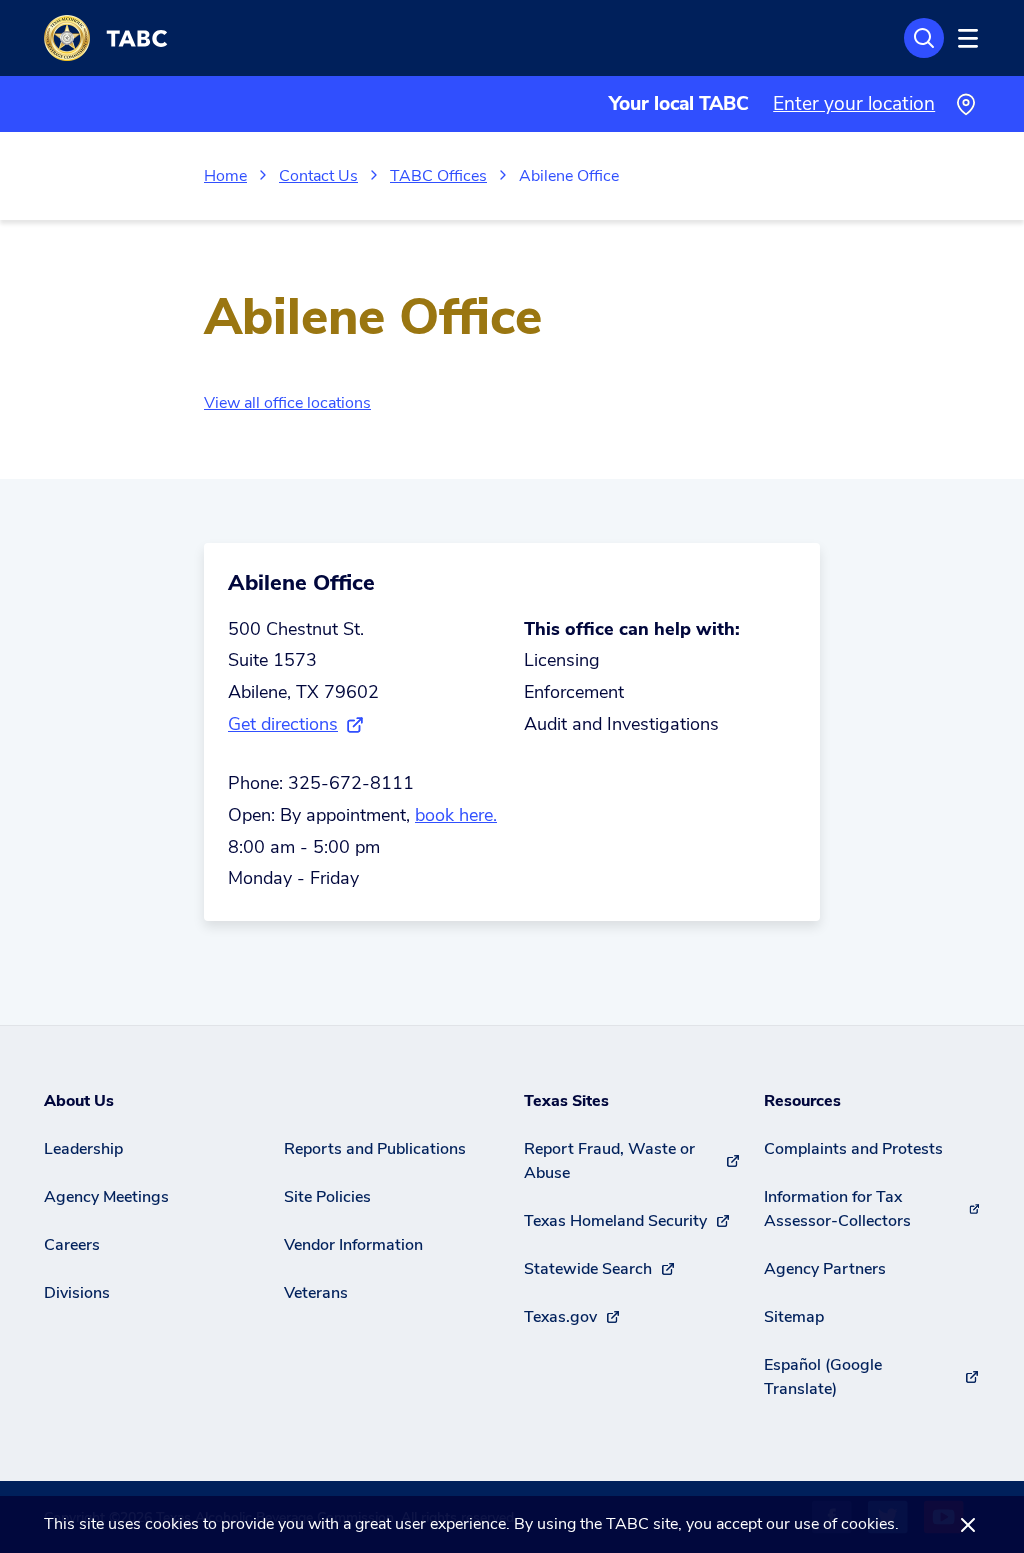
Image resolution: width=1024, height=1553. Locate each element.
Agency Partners (825, 1269)
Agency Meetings (106, 1197)
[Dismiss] (968, 1524)
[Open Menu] (965, 38)
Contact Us (318, 176)
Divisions (77, 1293)
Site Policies (327, 1197)
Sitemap (794, 1317)
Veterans (316, 1293)
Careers (72, 1245)
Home (225, 176)
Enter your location (854, 104)
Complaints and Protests (853, 1149)
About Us (79, 1101)
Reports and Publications (375, 1149)
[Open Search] (924, 38)
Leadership (83, 1149)
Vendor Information (353, 1245)
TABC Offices (438, 176)
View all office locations (287, 403)
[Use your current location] (965, 104)
